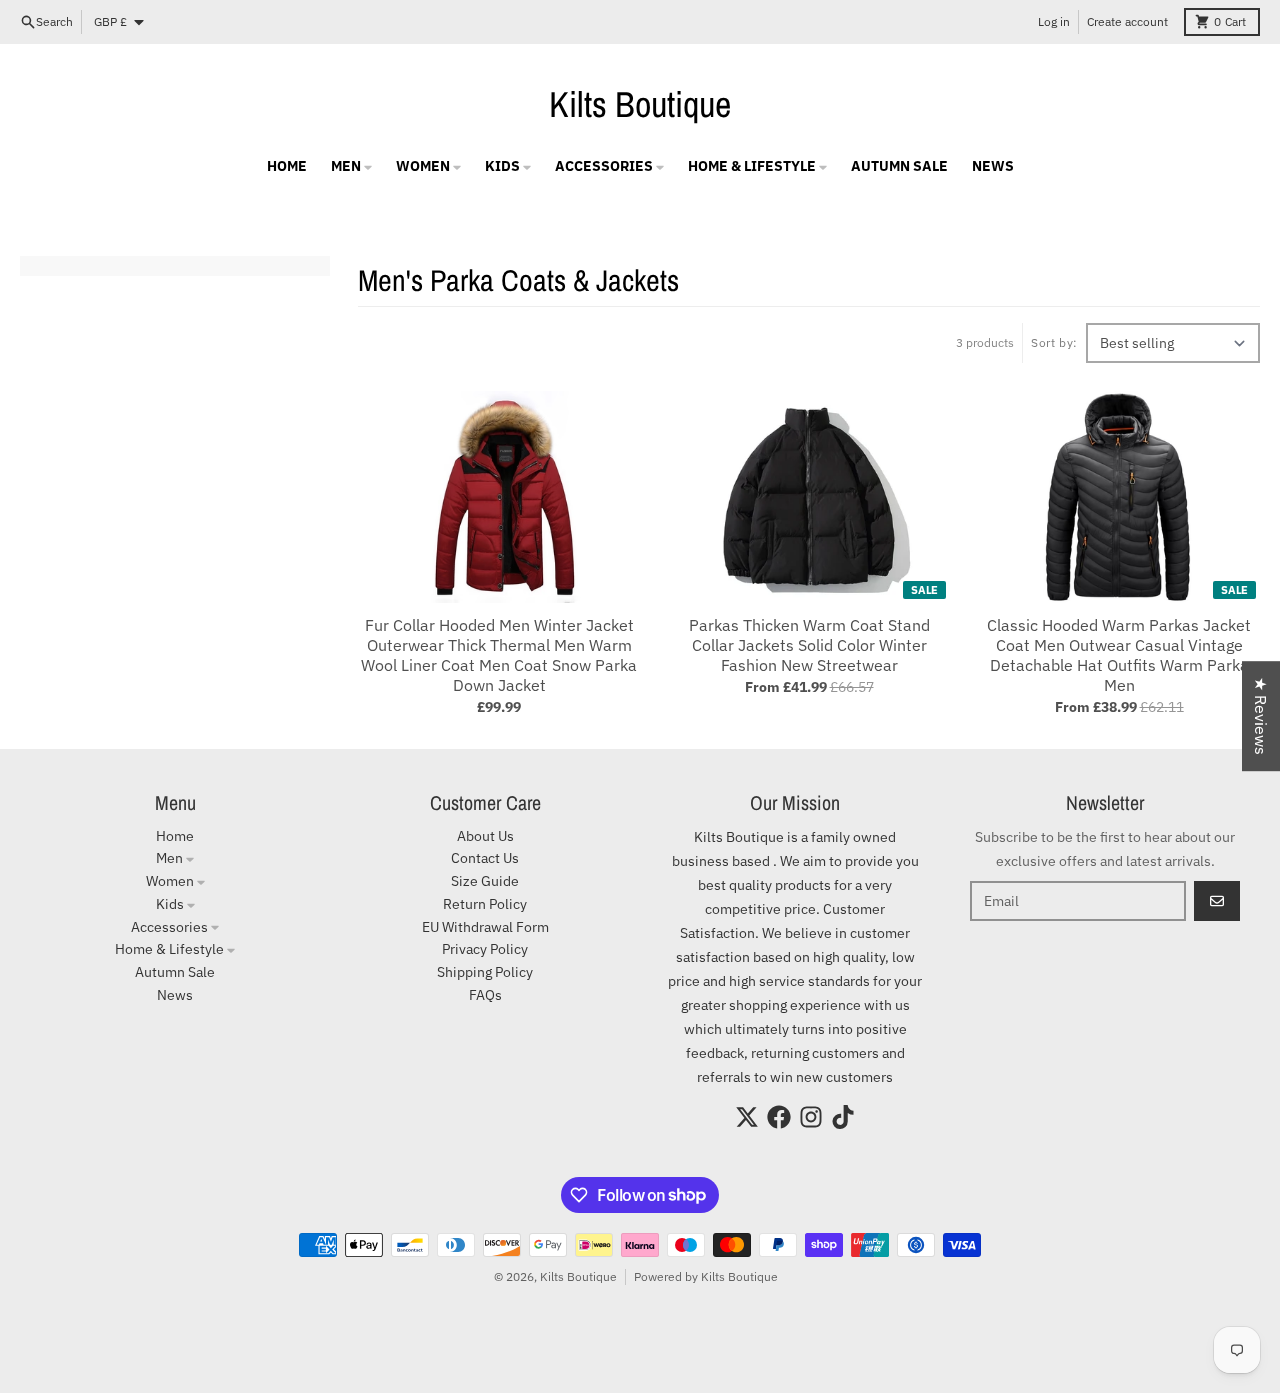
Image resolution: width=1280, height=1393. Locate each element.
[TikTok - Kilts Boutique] (843, 1117)
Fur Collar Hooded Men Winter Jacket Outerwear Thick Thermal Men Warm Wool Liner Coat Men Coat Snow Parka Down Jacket (499, 655)
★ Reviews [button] (1261, 716)
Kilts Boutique (640, 104)
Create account (1127, 21)
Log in (1054, 21)
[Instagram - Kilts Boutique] (811, 1117)
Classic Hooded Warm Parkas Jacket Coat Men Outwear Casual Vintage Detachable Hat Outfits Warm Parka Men (1119, 655)
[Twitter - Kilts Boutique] (747, 1117)
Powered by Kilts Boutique (706, 1276)
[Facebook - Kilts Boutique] (779, 1117)
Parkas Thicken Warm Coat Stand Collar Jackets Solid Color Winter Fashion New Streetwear (809, 645)
